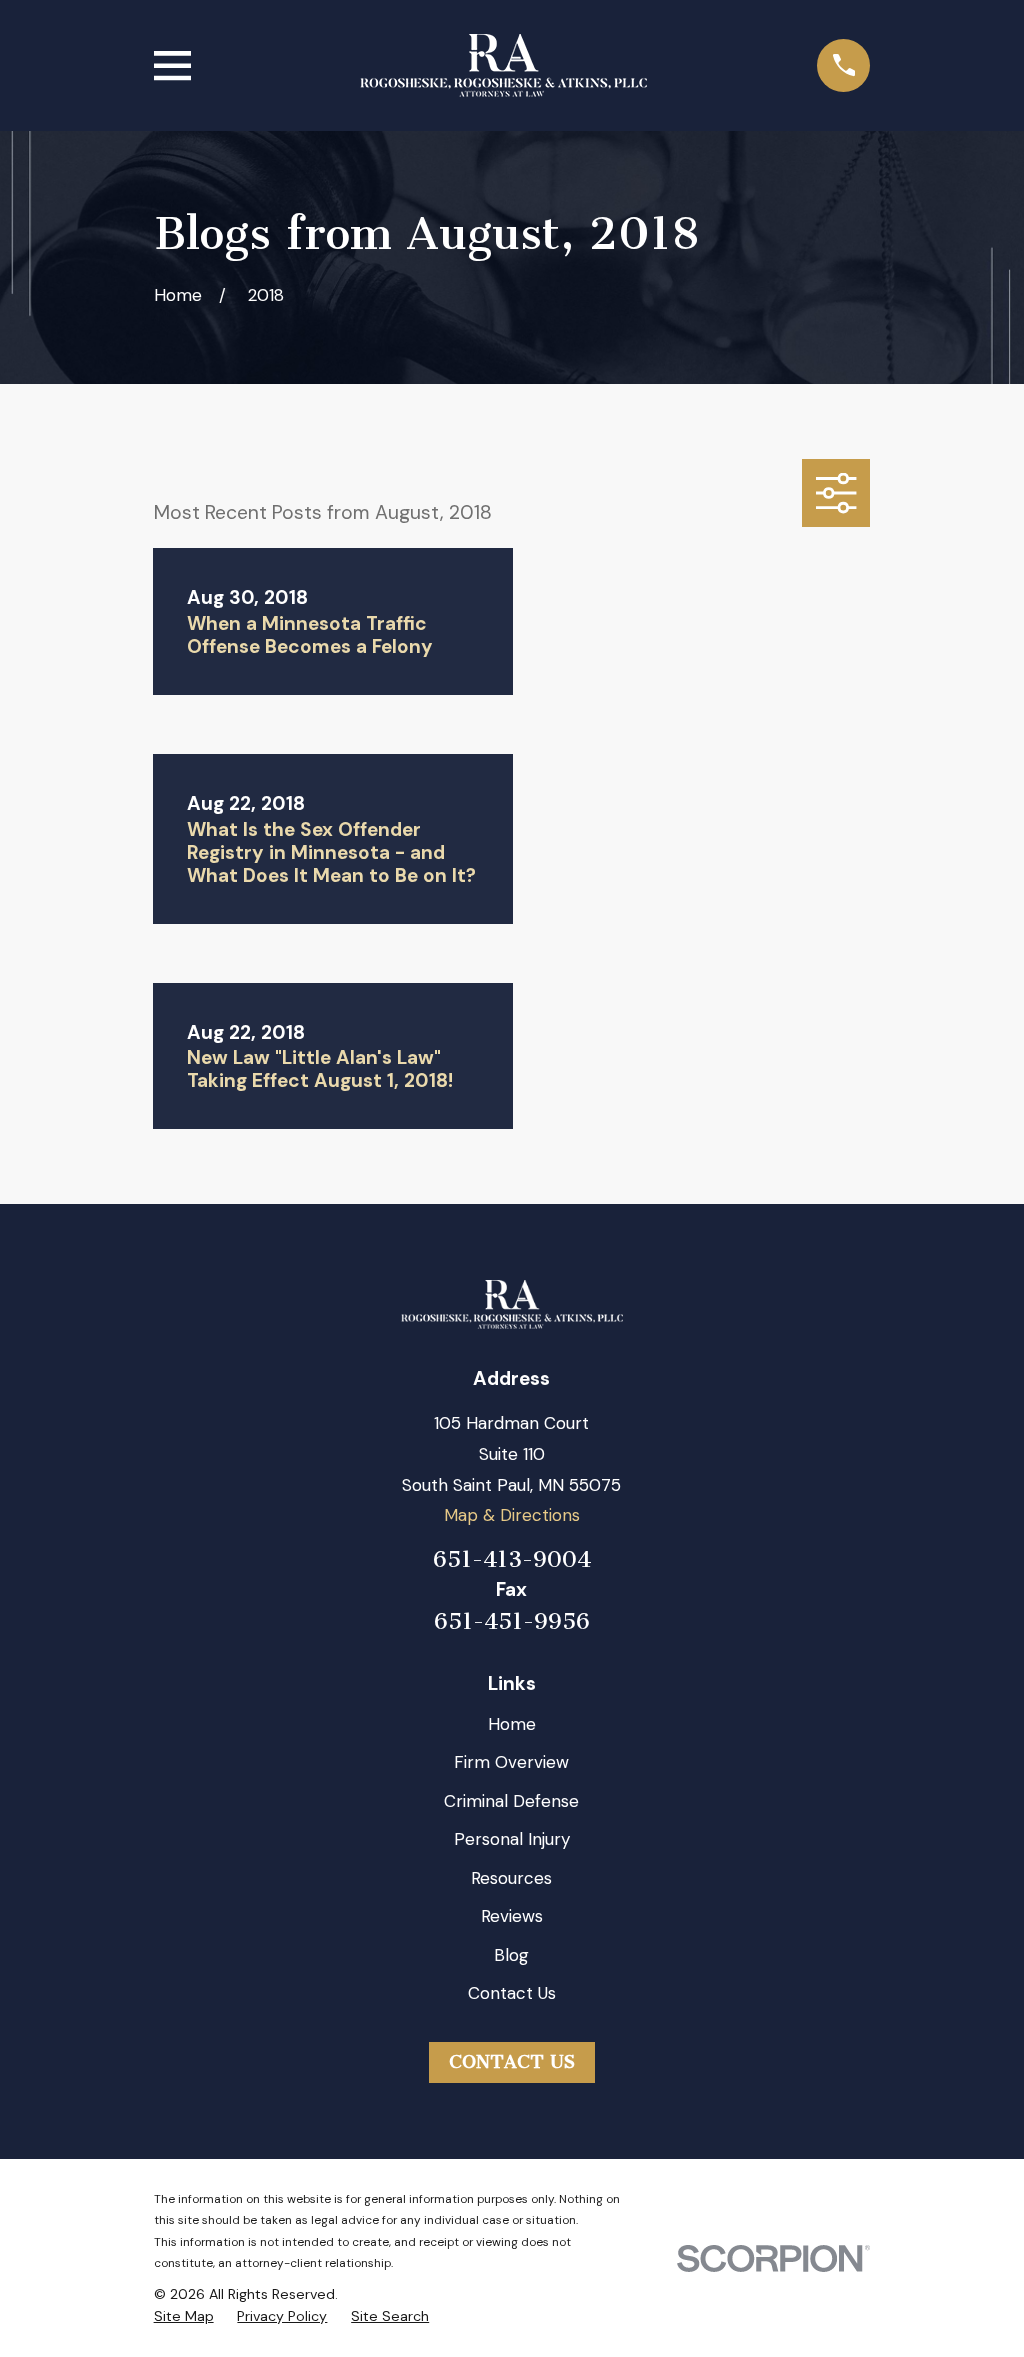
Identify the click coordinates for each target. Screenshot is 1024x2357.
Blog (511, 1955)
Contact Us (512, 1993)
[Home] (503, 65)
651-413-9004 (512, 1559)
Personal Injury (512, 1839)
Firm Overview (511, 1762)
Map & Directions (512, 1515)
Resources (511, 1878)
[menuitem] (184, 2317)
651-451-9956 (512, 1622)
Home (512, 1724)
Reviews (512, 1916)
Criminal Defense (511, 1801)
